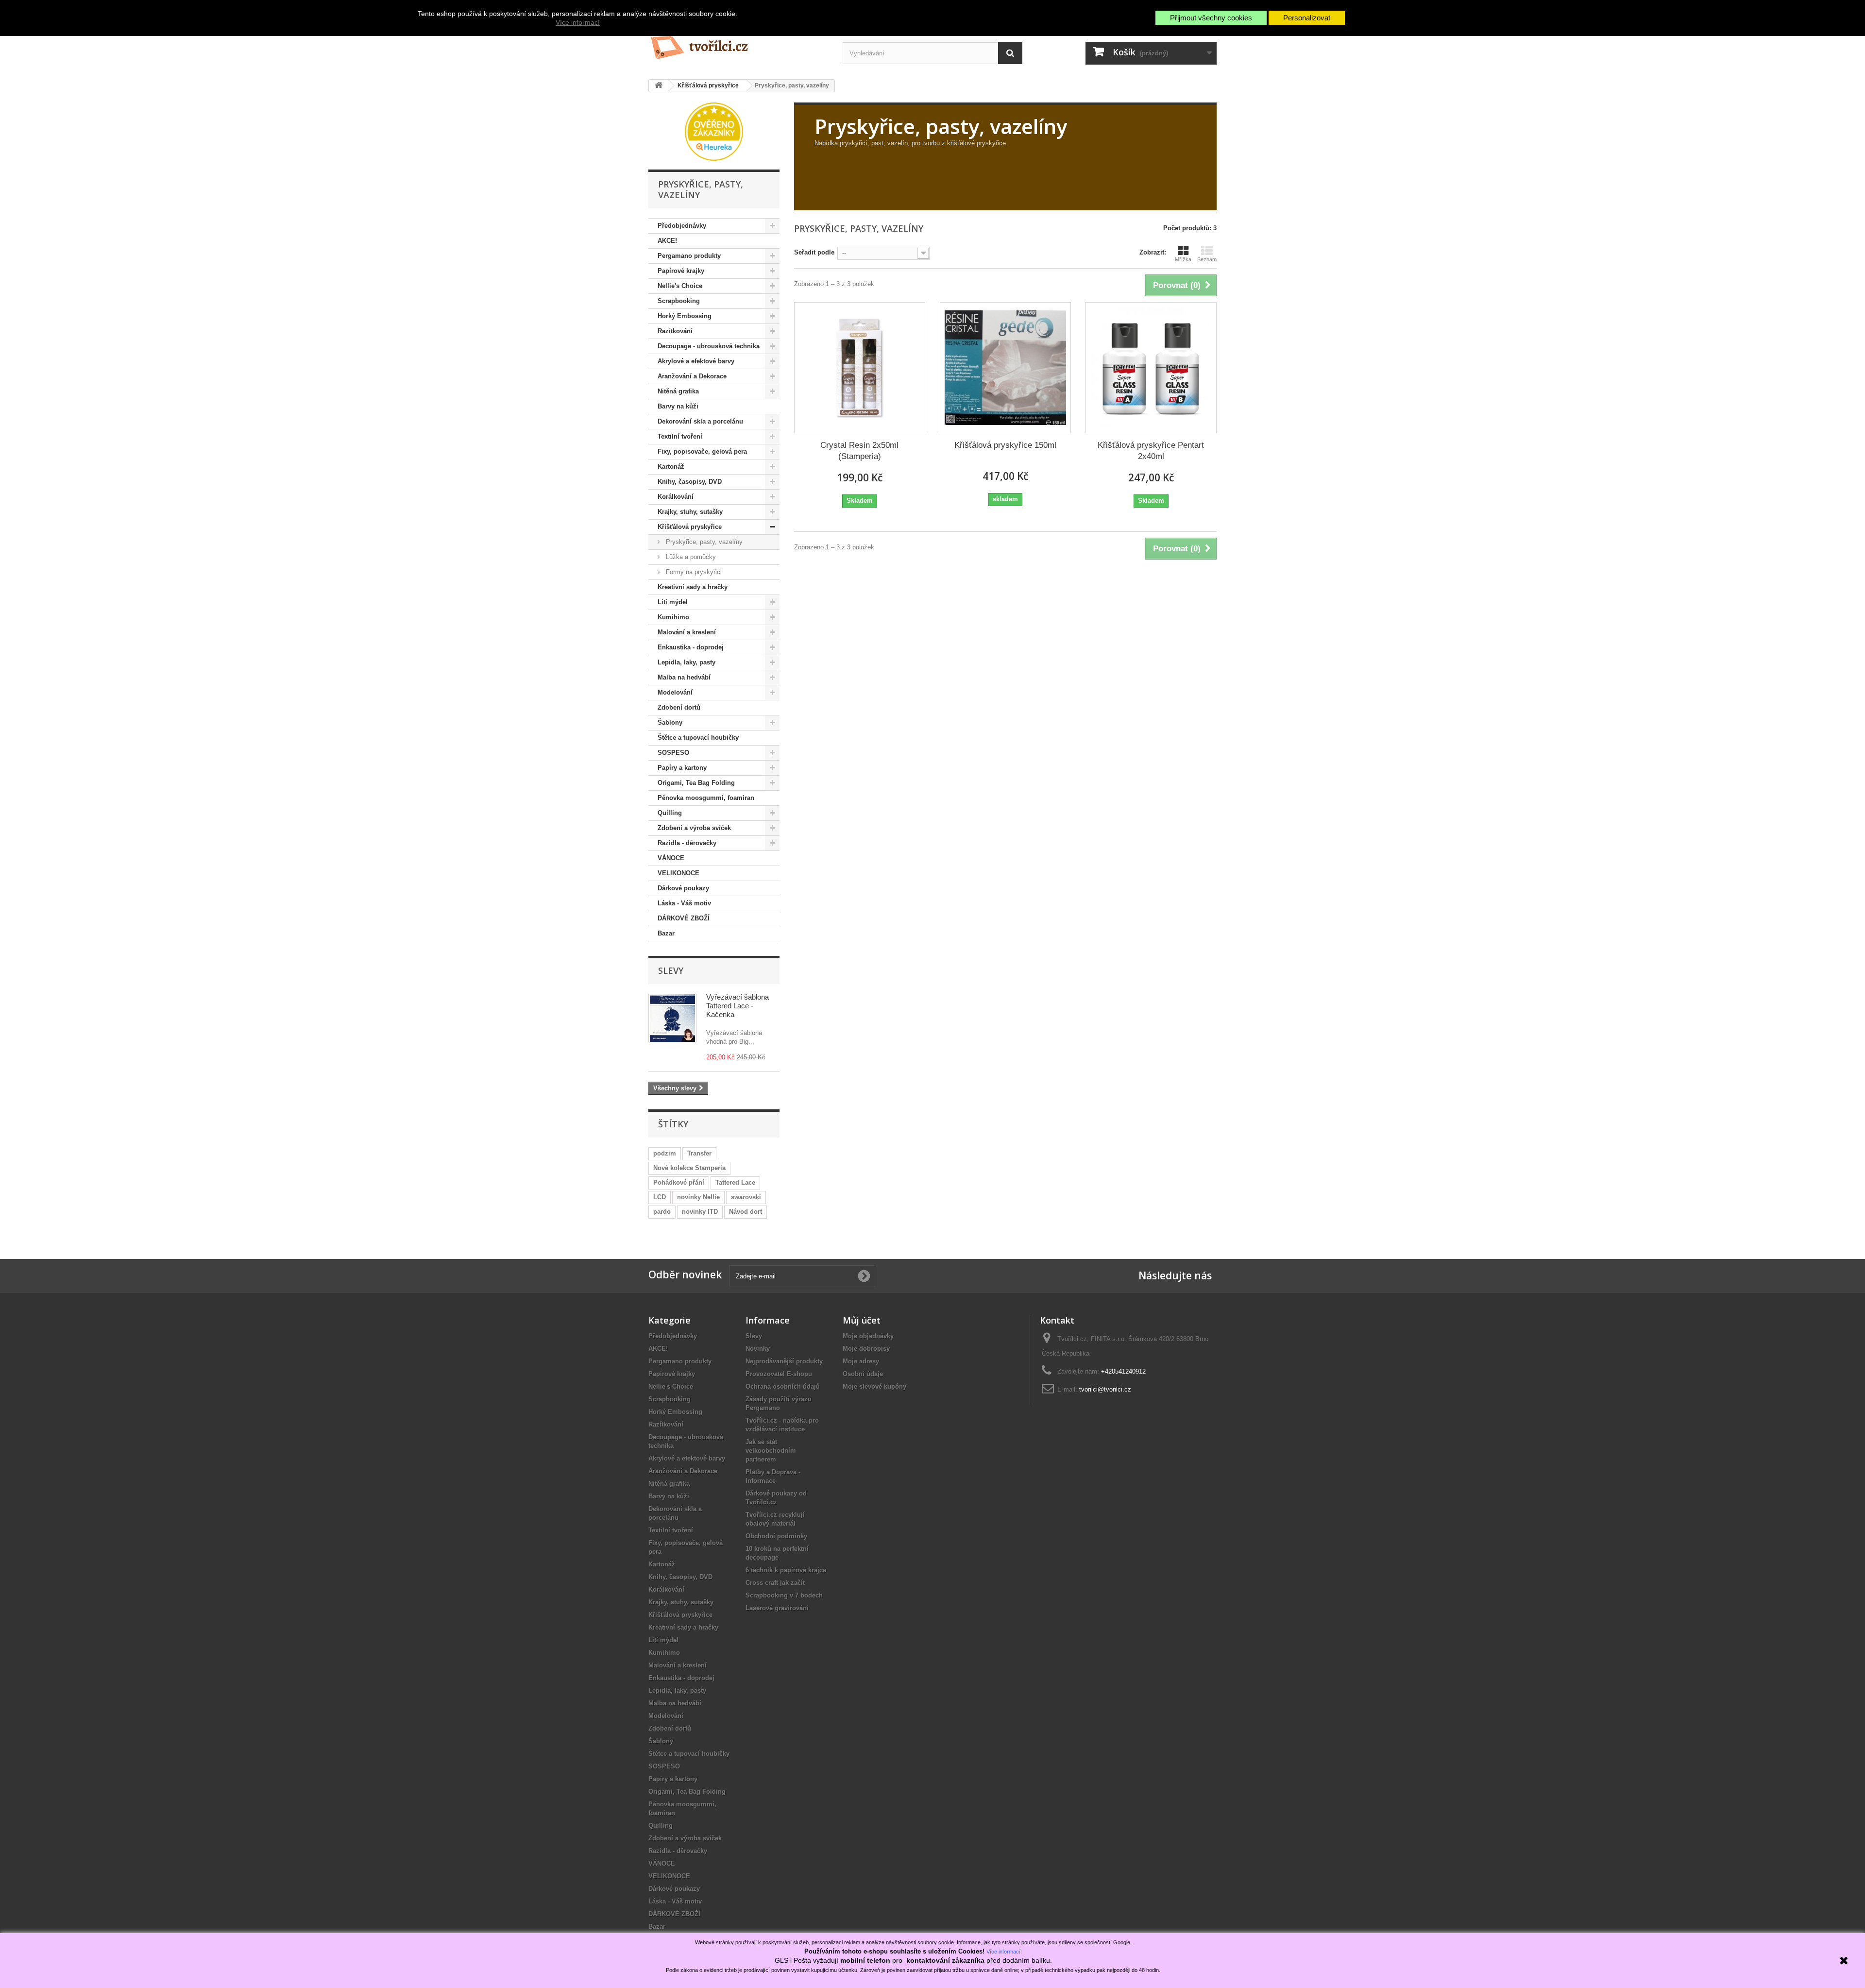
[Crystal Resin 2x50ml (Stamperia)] (860, 368)
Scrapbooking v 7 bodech (784, 1595)
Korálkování (676, 497)
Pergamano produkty (689, 256)
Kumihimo (673, 617)
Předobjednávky (682, 226)
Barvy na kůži (678, 406)
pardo (662, 1212)
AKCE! (667, 241)
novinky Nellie (698, 1197)
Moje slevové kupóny (874, 1386)
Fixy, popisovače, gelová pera (702, 451)
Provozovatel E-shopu (779, 1374)
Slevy (671, 970)
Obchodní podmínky (776, 1536)
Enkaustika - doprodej (691, 647)
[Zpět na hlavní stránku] (659, 86)
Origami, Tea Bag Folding (696, 783)
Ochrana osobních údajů (783, 1386)
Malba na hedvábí (684, 677)
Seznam (1207, 259)
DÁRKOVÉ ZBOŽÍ (684, 918)
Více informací (578, 22)
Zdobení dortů (679, 707)
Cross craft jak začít (775, 1583)
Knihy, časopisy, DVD (690, 482)
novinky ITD (700, 1212)
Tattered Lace (735, 1182)
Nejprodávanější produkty (784, 1361)
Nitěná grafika (678, 391)
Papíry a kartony (682, 768)
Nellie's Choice (680, 286)
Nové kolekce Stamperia (689, 1168)
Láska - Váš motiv (684, 903)
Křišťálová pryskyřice (690, 527)
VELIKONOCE (678, 873)
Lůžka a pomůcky (690, 557)
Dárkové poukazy (683, 888)
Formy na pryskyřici (693, 572)
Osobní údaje (863, 1374)
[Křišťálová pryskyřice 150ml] (1005, 368)
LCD (660, 1197)
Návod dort (746, 1212)
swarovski (746, 1197)
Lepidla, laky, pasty (687, 662)
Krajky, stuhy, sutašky (690, 512)
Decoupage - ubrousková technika (709, 346)
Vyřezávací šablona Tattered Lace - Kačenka (738, 1006)
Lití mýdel (673, 602)
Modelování (675, 692)
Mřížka (1183, 259)
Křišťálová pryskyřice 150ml (1005, 445)
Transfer (699, 1153)
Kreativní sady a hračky (693, 587)
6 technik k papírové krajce (786, 1570)
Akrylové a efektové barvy (696, 361)
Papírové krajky (681, 271)
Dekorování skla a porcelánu (700, 421)
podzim (665, 1153)
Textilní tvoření (680, 436)
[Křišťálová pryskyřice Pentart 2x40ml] (1151, 368)
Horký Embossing (685, 316)
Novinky (758, 1349)
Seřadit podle (814, 252)
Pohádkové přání (679, 1182)
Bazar (666, 933)
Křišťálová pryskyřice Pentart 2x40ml (1151, 451)
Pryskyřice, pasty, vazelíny (703, 542)
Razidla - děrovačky (687, 843)
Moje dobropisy (866, 1349)
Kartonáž (671, 467)
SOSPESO (673, 753)
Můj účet (862, 1320)
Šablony (670, 722)
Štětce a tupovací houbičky (698, 738)
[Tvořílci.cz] (738, 43)
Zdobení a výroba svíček (694, 828)
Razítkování (675, 331)
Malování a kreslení (687, 632)
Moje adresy (861, 1361)
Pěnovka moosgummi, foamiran (706, 798)
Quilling (670, 813)
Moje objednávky (868, 1336)
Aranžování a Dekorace (692, 376)
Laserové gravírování (777, 1608)
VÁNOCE (671, 858)
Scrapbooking (679, 301)
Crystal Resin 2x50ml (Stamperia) (859, 451)
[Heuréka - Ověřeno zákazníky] (714, 131)
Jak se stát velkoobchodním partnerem (771, 1451)
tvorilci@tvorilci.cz (1105, 1389)
